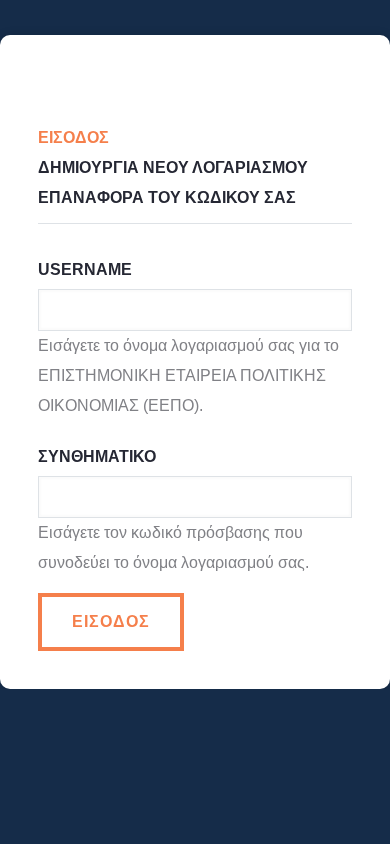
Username (85, 269)
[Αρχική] (195, 67)
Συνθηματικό (97, 456)
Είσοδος (83, 137)
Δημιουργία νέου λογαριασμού (173, 167)
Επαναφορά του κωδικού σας (167, 197)
